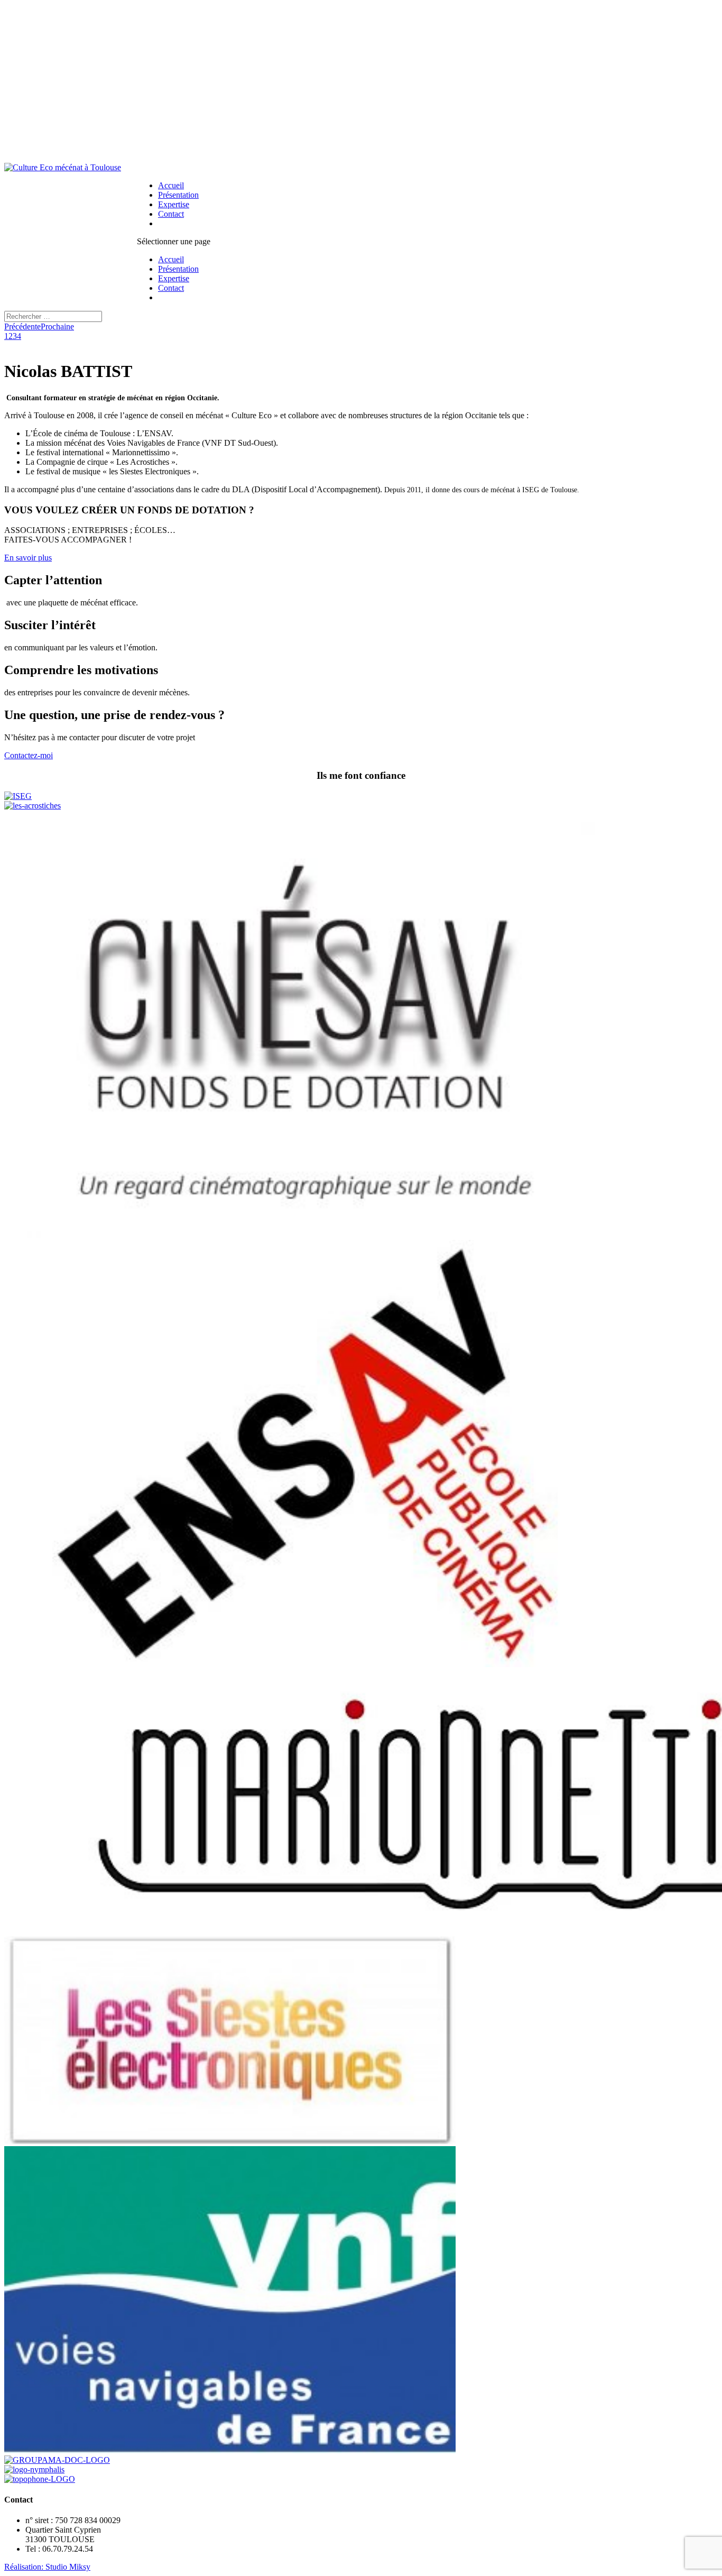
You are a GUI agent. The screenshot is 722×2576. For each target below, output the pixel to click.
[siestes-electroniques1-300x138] (230, 2141)
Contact (171, 214)
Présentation (178, 195)
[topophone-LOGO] (40, 2479)
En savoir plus (28, 558)
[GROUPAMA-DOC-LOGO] (57, 2460)
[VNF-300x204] (230, 2450)
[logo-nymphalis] (34, 2469)
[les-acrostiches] (33, 806)
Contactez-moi (29, 755)
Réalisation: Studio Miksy (47, 2567)
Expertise (174, 204)
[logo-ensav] (305, 1664)
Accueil (171, 185)
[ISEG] (18, 796)
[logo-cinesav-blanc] (305, 1235)
